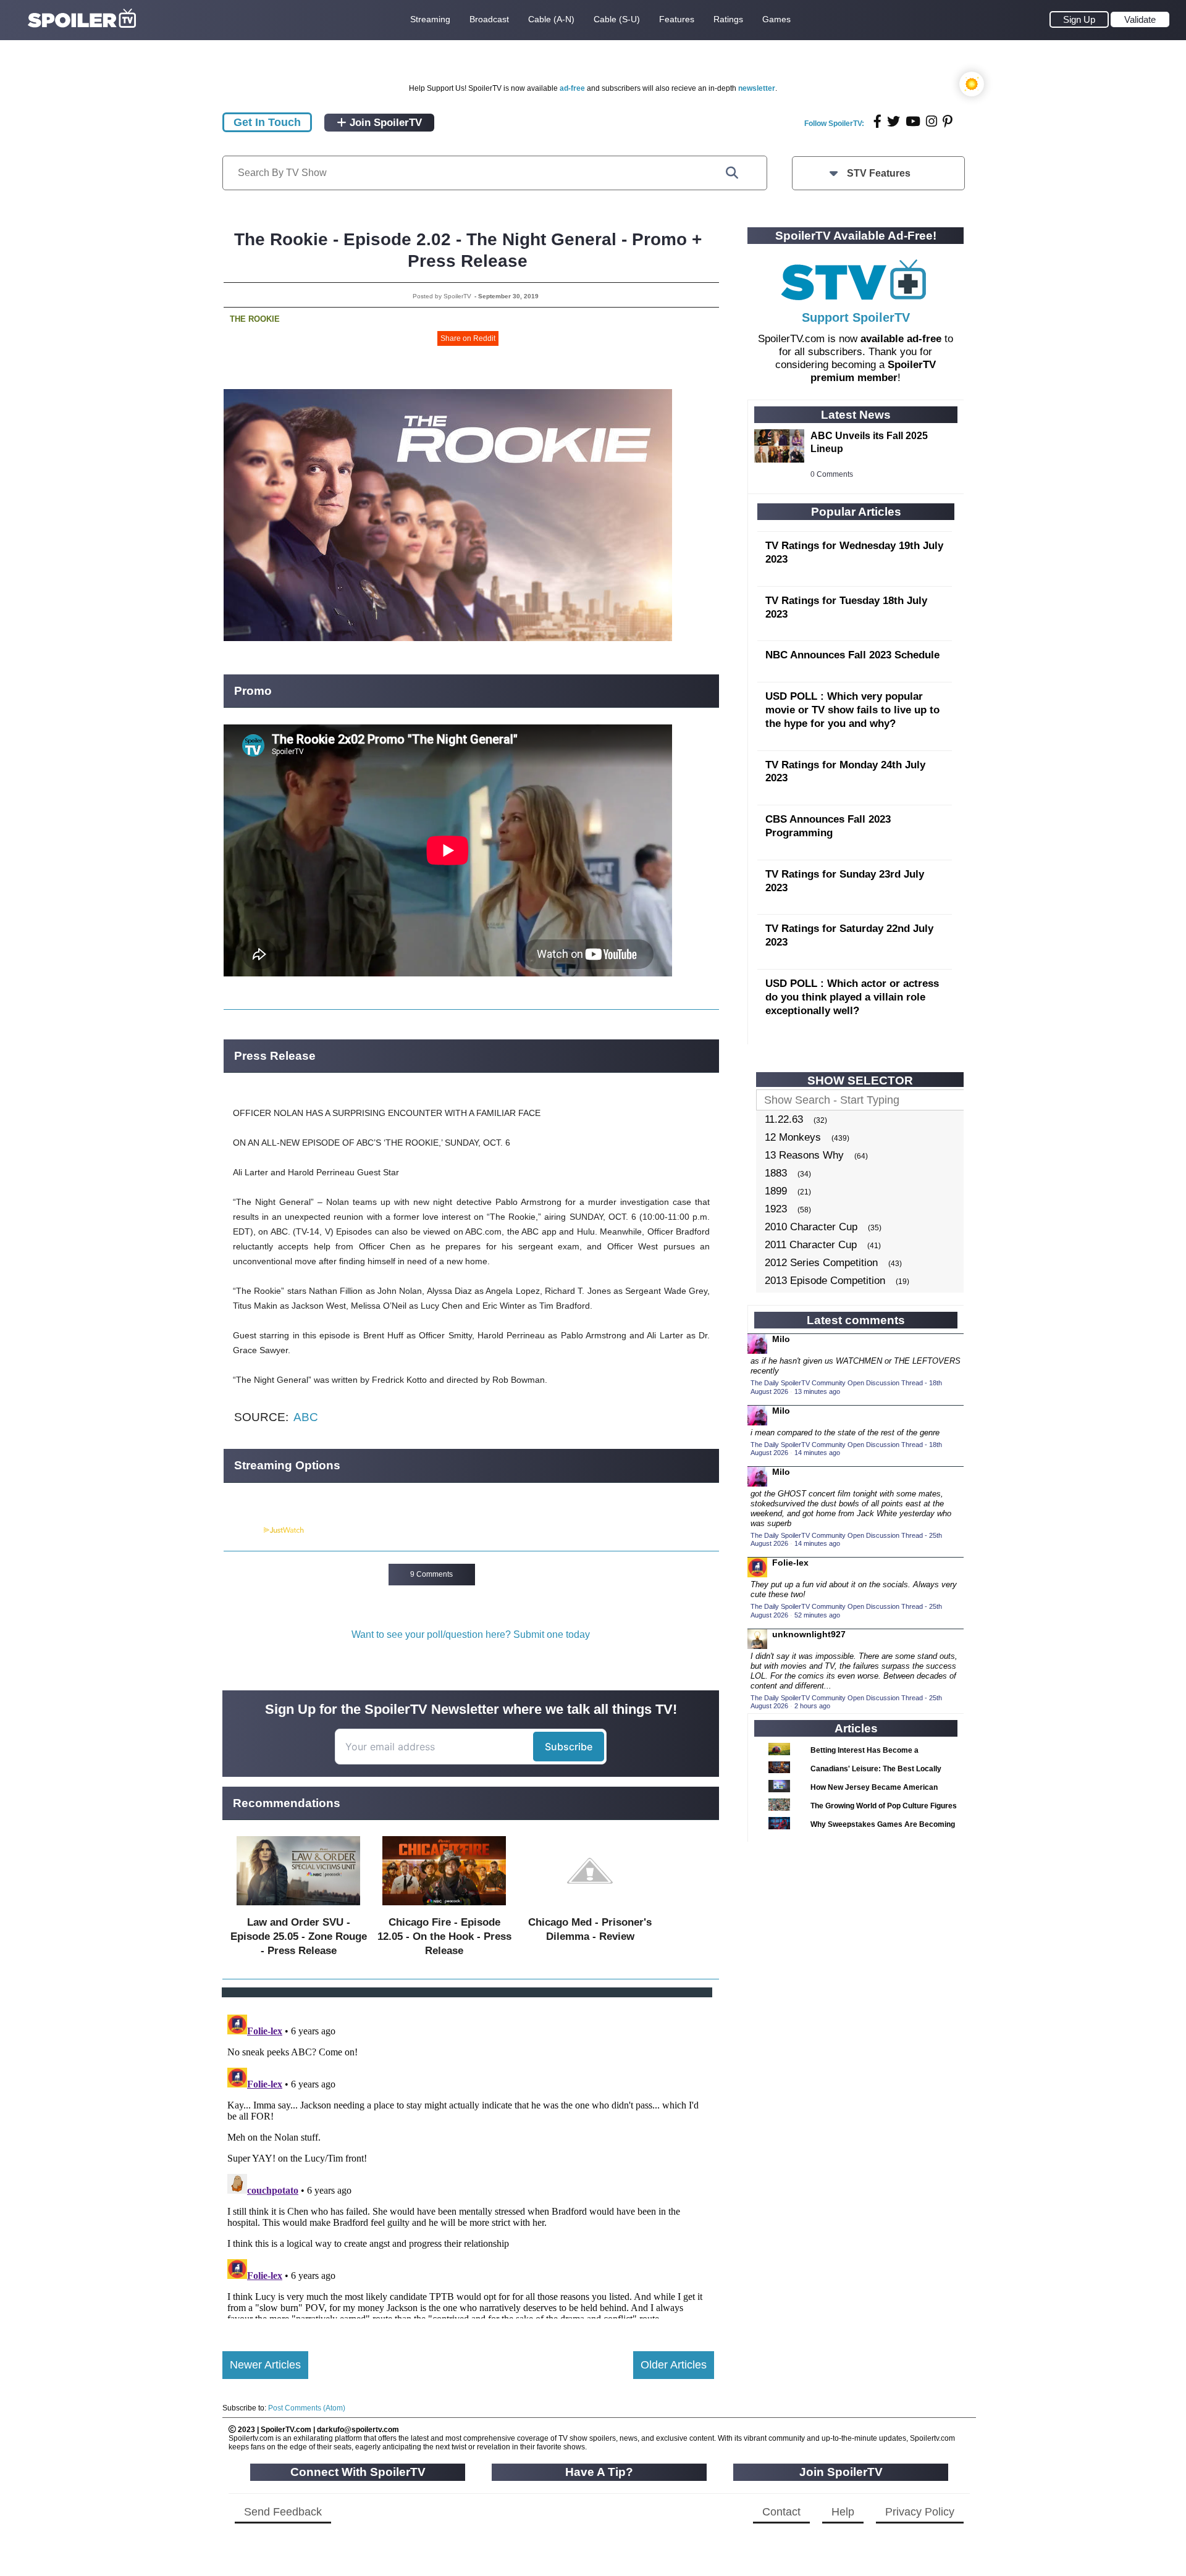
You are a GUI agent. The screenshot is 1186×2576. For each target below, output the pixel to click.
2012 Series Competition (821, 1263)
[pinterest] (948, 121)
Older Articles (674, 2365)
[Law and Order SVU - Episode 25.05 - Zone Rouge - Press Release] (298, 1908)
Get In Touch (267, 122)
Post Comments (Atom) (307, 2408)
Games (776, 19)
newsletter (757, 88)
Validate (1140, 19)
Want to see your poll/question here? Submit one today (471, 1634)
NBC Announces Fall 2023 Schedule (852, 655)
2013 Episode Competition (825, 1281)
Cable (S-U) (617, 19)
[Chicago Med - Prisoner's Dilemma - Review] (590, 1908)
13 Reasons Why (804, 1155)
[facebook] (877, 121)
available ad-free (901, 339)
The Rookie (255, 319)
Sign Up (1079, 19)
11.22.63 (784, 1119)
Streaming (430, 19)
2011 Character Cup (811, 1245)
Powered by (243, 1530)
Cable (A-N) (551, 19)
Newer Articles (265, 2365)
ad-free (572, 88)
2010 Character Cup (811, 1227)
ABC (306, 1417)
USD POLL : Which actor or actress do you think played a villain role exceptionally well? (852, 997)
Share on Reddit (468, 338)
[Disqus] (468, 2164)
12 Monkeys (793, 1137)
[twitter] (894, 121)
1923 (776, 1209)
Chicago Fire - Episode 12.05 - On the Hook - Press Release (444, 1936)
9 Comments (431, 1574)
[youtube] (913, 121)
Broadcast (489, 19)
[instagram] (932, 121)
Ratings (728, 19)
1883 (776, 1173)
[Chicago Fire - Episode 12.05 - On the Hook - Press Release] (444, 1908)
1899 (776, 1191)
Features (677, 19)
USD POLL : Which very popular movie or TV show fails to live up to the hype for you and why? (852, 710)
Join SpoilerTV (384, 123)
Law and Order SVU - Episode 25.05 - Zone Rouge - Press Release (299, 1936)
